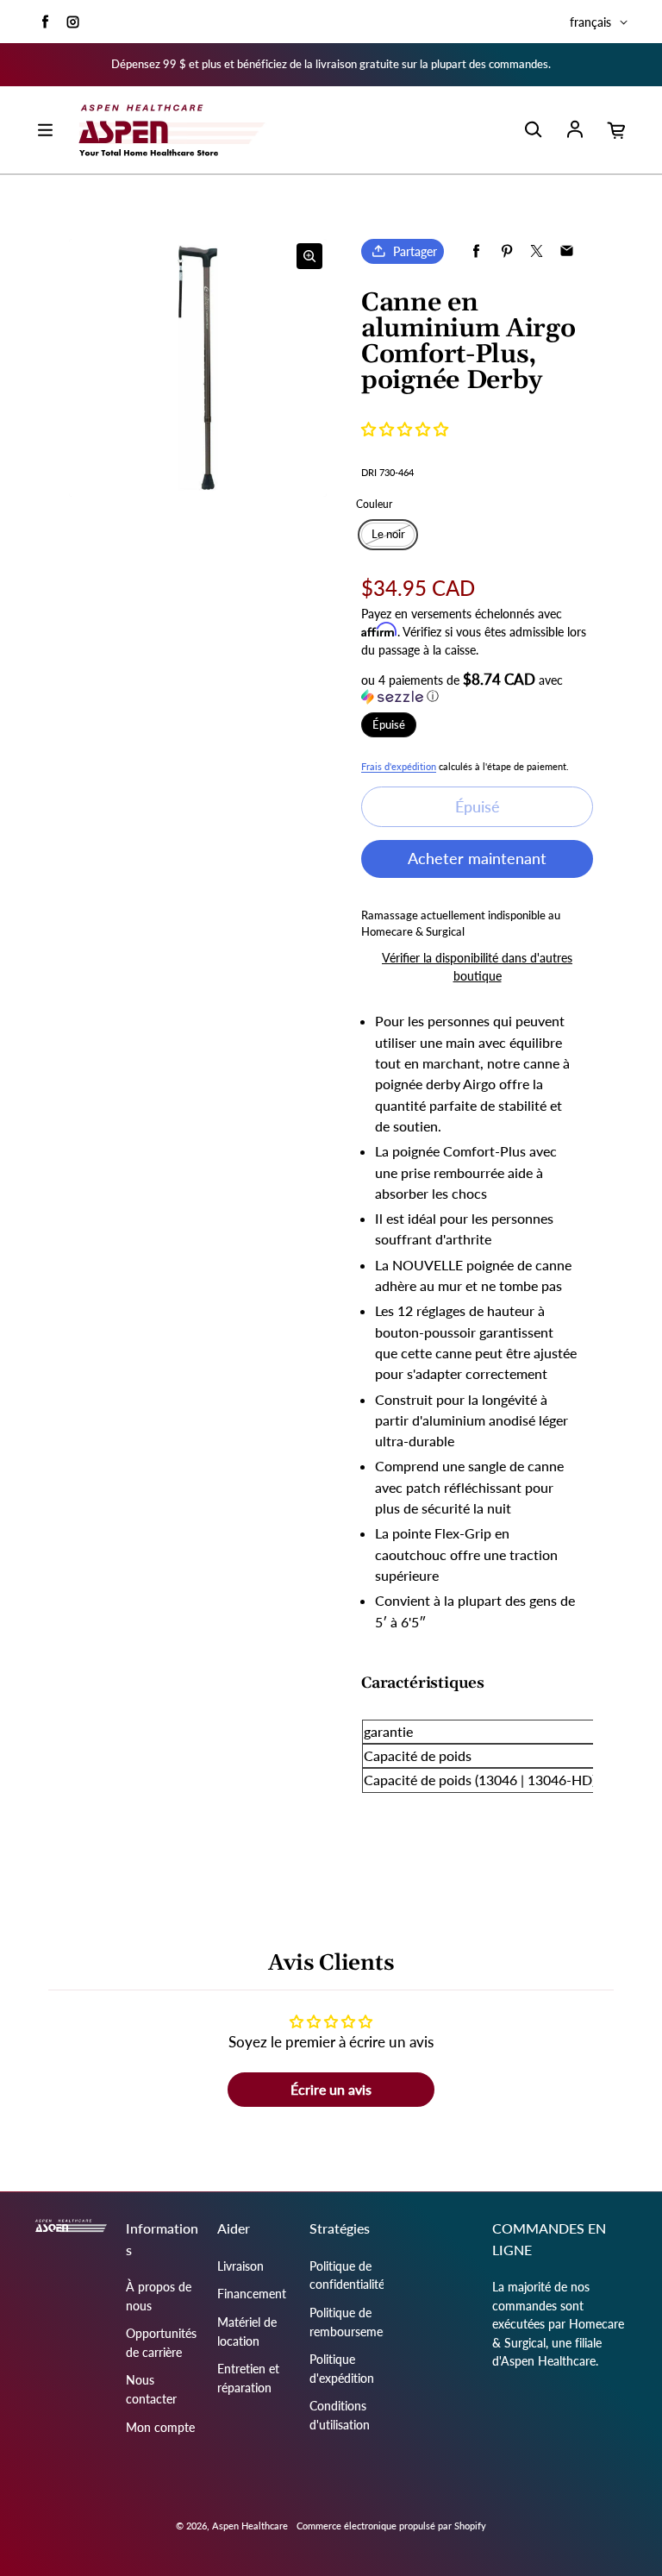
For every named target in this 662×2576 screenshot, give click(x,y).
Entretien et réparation (248, 2378)
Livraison (240, 2266)
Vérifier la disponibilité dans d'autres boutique (477, 967)
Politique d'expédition (342, 2369)
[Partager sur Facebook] (476, 251)
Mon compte (160, 2427)
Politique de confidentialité (347, 2275)
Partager (415, 251)
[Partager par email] (567, 251)
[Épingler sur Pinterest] (506, 251)
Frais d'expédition (399, 766)
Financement (252, 2294)
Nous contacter (151, 2389)
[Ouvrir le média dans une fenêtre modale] (309, 256)
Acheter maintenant (477, 858)
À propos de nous (159, 2296)
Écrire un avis (331, 2089)
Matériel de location (247, 2332)
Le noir (388, 534)
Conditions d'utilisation (340, 2415)
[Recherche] (533, 130)
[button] (405, 429)
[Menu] (45, 130)
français (590, 22)
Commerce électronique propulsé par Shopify (391, 2526)
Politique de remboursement (352, 2322)
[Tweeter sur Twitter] (537, 251)
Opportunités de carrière (161, 2343)
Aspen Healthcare (250, 2526)
